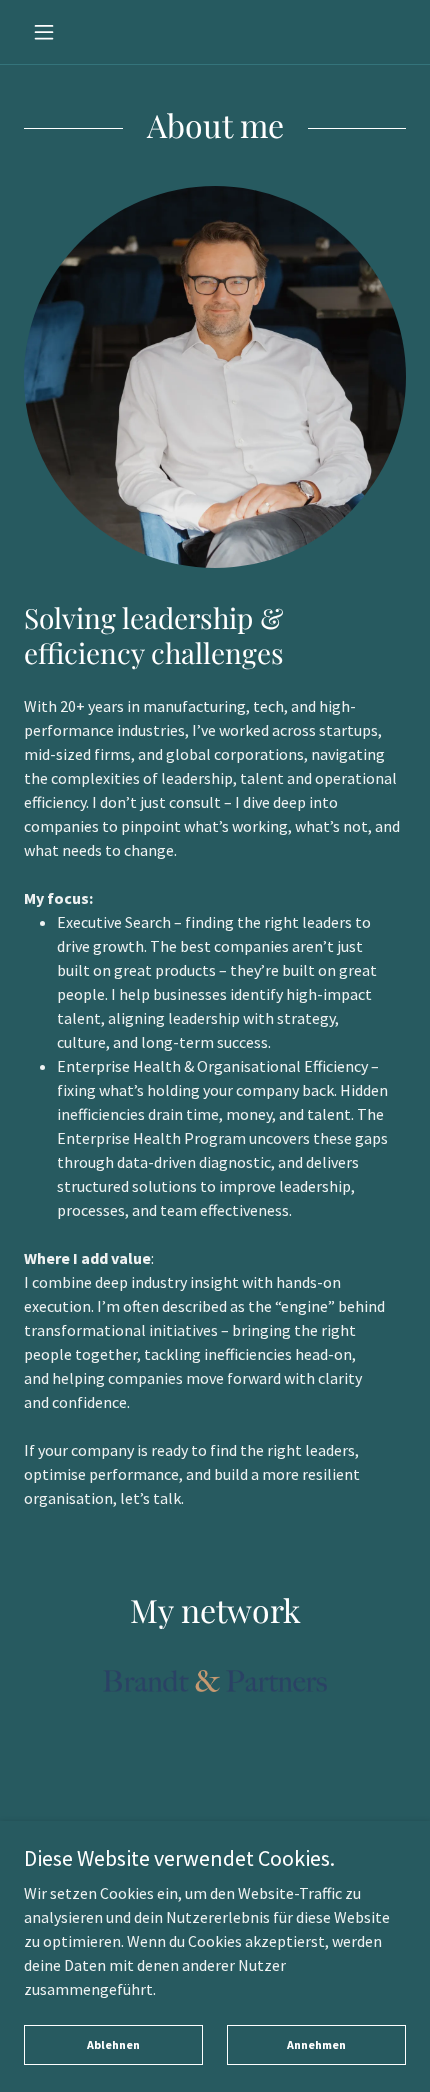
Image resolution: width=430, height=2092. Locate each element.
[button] (52, 32)
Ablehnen (113, 2044)
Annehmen (316, 2044)
